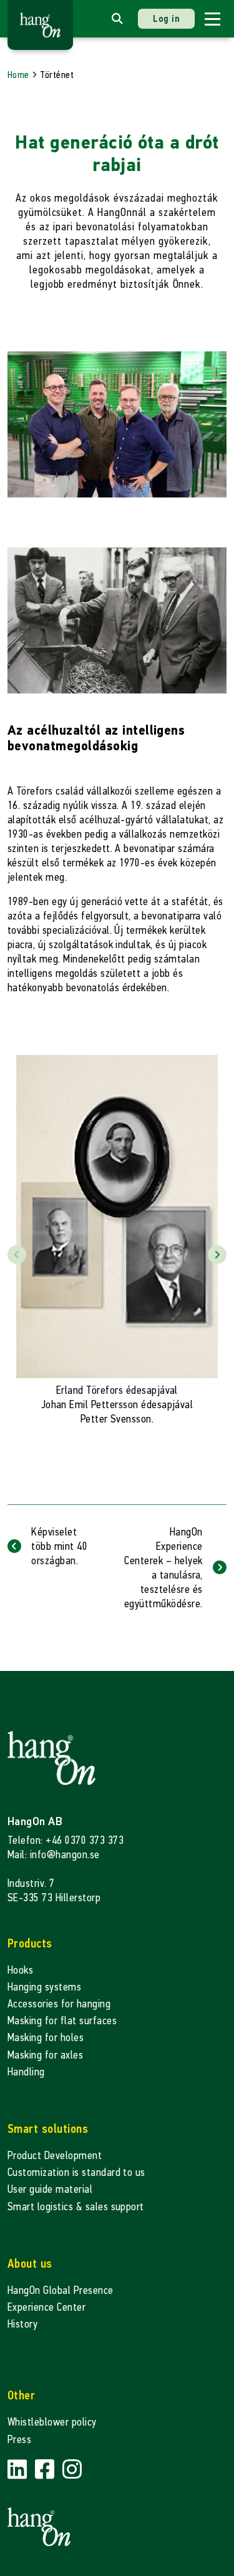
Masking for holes (46, 2038)
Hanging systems (44, 1987)
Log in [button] (166, 18)
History (22, 2324)
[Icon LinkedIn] (19, 2470)
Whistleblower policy (52, 2422)
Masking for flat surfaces (62, 2021)
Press (19, 2440)
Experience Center (46, 2307)
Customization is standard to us (76, 2172)
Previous (17, 1255)
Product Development (55, 2156)
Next (217, 1255)
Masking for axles (45, 2055)
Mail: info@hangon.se (54, 1855)
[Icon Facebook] (46, 2470)
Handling (26, 2072)
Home (18, 75)
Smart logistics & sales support (76, 2207)
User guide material (50, 2189)
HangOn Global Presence (61, 2290)
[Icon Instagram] (72, 2470)
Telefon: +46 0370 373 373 (66, 1840)
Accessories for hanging (59, 2004)
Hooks (20, 1970)
